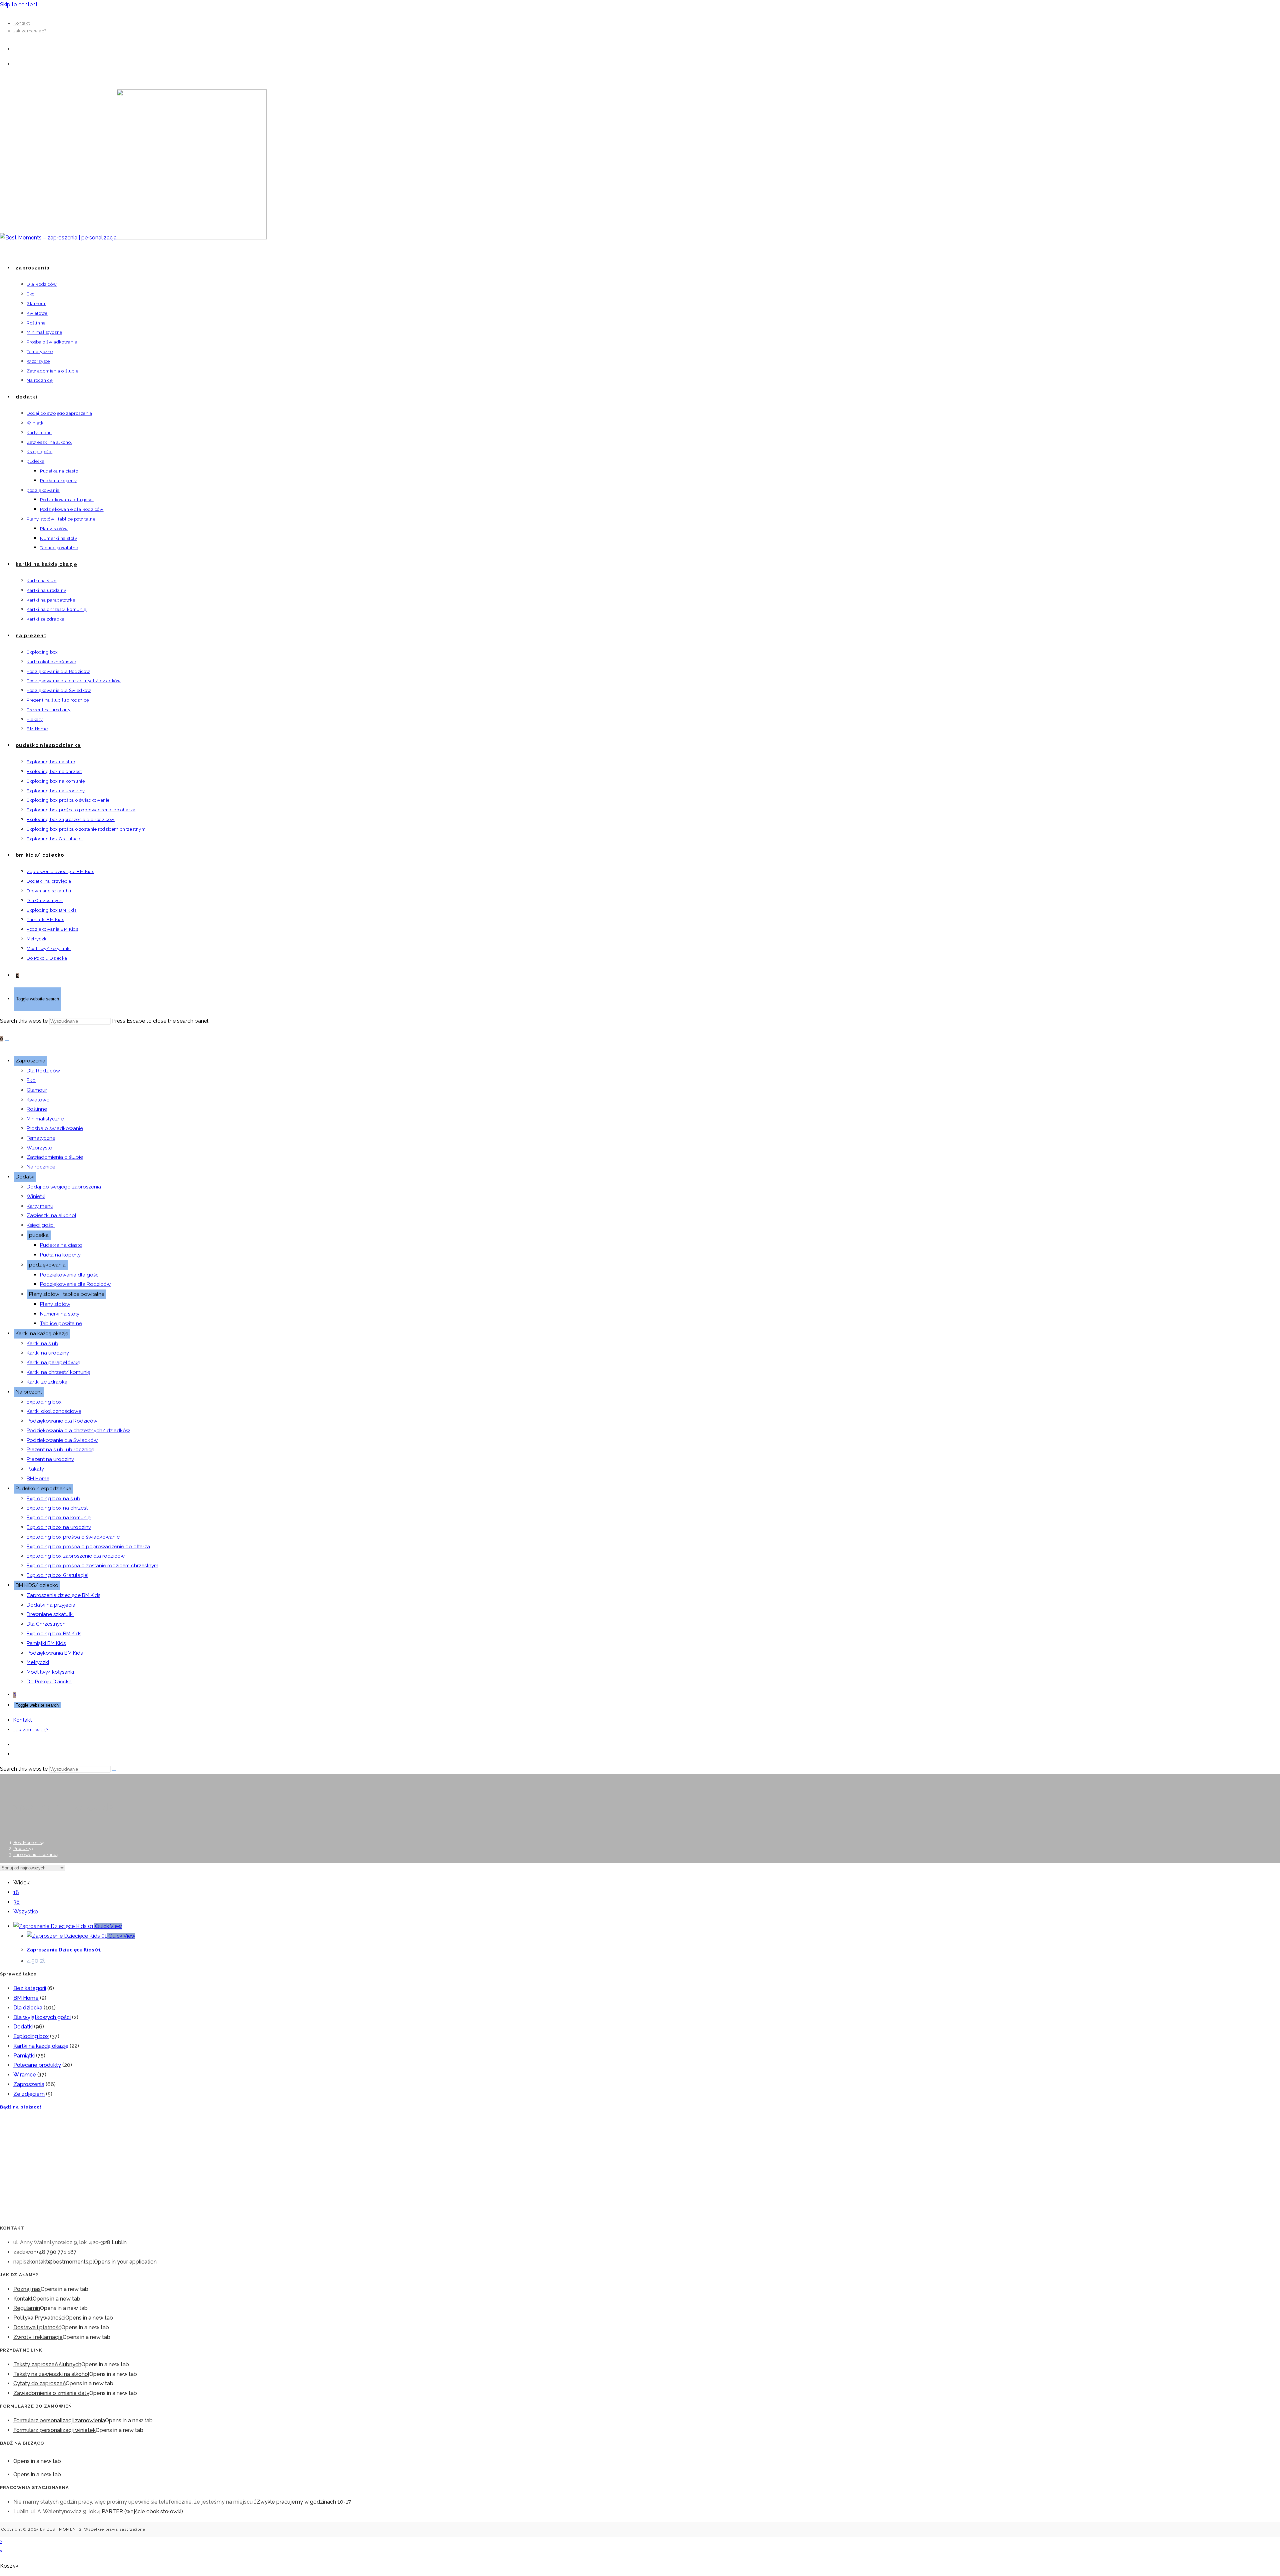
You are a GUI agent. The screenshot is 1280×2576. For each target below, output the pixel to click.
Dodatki (25, 1177)
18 (16, 1892)
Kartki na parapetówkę (53, 1363)
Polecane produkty (37, 2065)
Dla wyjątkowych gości (42, 2017)
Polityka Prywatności (39, 2318)
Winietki (36, 1196)
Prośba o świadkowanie (55, 1128)
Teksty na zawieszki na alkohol (51, 2374)
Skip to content (19, 5)
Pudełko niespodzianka (43, 1489)
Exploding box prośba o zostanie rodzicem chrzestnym (92, 1566)
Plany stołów (55, 1304)
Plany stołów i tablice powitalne (67, 1294)
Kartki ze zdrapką (47, 1382)
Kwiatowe (38, 1100)
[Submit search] (114, 1771)
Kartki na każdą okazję (42, 1334)
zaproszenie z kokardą (35, 1855)
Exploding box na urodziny (59, 1527)
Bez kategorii (30, 1988)
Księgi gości (41, 1225)
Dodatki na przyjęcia (51, 1605)
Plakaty (35, 1469)
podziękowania (47, 1265)
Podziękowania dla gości (70, 1275)
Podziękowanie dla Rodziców (75, 1284)
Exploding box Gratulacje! (57, 1575)
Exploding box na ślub (53, 1499)
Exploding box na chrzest (57, 1508)
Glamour (37, 1090)
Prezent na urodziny (50, 1459)
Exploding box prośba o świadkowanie (73, 1537)
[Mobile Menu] (7, 1040)
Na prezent (29, 1392)
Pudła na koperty (60, 1255)
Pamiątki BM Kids (46, 1643)
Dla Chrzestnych (46, 1624)
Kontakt (21, 23)
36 (16, 1902)
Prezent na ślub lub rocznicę (60, 1450)
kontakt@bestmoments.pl (62, 2262)
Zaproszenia (30, 1061)
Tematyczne (41, 1138)
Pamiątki (24, 2056)
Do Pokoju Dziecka (49, 1682)
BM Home (38, 1479)
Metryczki (38, 1662)
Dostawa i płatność (37, 2327)
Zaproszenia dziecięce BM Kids (63, 1595)
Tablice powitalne (61, 1324)
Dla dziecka (28, 2008)
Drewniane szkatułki (50, 1614)
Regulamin (27, 2308)
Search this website (24, 1021)
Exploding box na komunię (59, 1518)
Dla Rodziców (43, 1071)
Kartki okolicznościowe (54, 1411)
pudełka (39, 1235)
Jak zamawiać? (30, 31)
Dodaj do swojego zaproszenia (64, 1187)
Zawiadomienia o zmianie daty (51, 2393)
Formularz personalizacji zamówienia (59, 2420)
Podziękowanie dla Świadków (62, 1440)
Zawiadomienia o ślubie (55, 1157)
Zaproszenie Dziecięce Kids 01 (64, 1950)
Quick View (108, 1926)
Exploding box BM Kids (54, 1634)
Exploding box (44, 1402)
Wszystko (26, 1912)
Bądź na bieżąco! (21, 2107)
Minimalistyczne (45, 1119)
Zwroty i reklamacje (38, 2337)
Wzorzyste (39, 1148)
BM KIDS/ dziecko (37, 1585)
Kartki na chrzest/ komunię (58, 1372)
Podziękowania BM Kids (55, 1653)
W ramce (25, 2075)
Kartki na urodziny (48, 1353)
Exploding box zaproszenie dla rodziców (76, 1556)
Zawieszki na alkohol (51, 1215)
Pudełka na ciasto (61, 1245)
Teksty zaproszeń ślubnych (47, 2364)
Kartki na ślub (42, 1344)
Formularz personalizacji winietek (54, 2430)
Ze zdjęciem (29, 2094)
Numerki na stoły (60, 1314)
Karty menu (40, 1206)
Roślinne (37, 1109)
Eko (31, 1080)
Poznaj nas (27, 2289)
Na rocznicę (41, 1167)
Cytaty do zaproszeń (39, 2383)
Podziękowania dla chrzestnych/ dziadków (78, 1431)
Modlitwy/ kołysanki (50, 1672)
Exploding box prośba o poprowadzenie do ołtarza (88, 1547)
